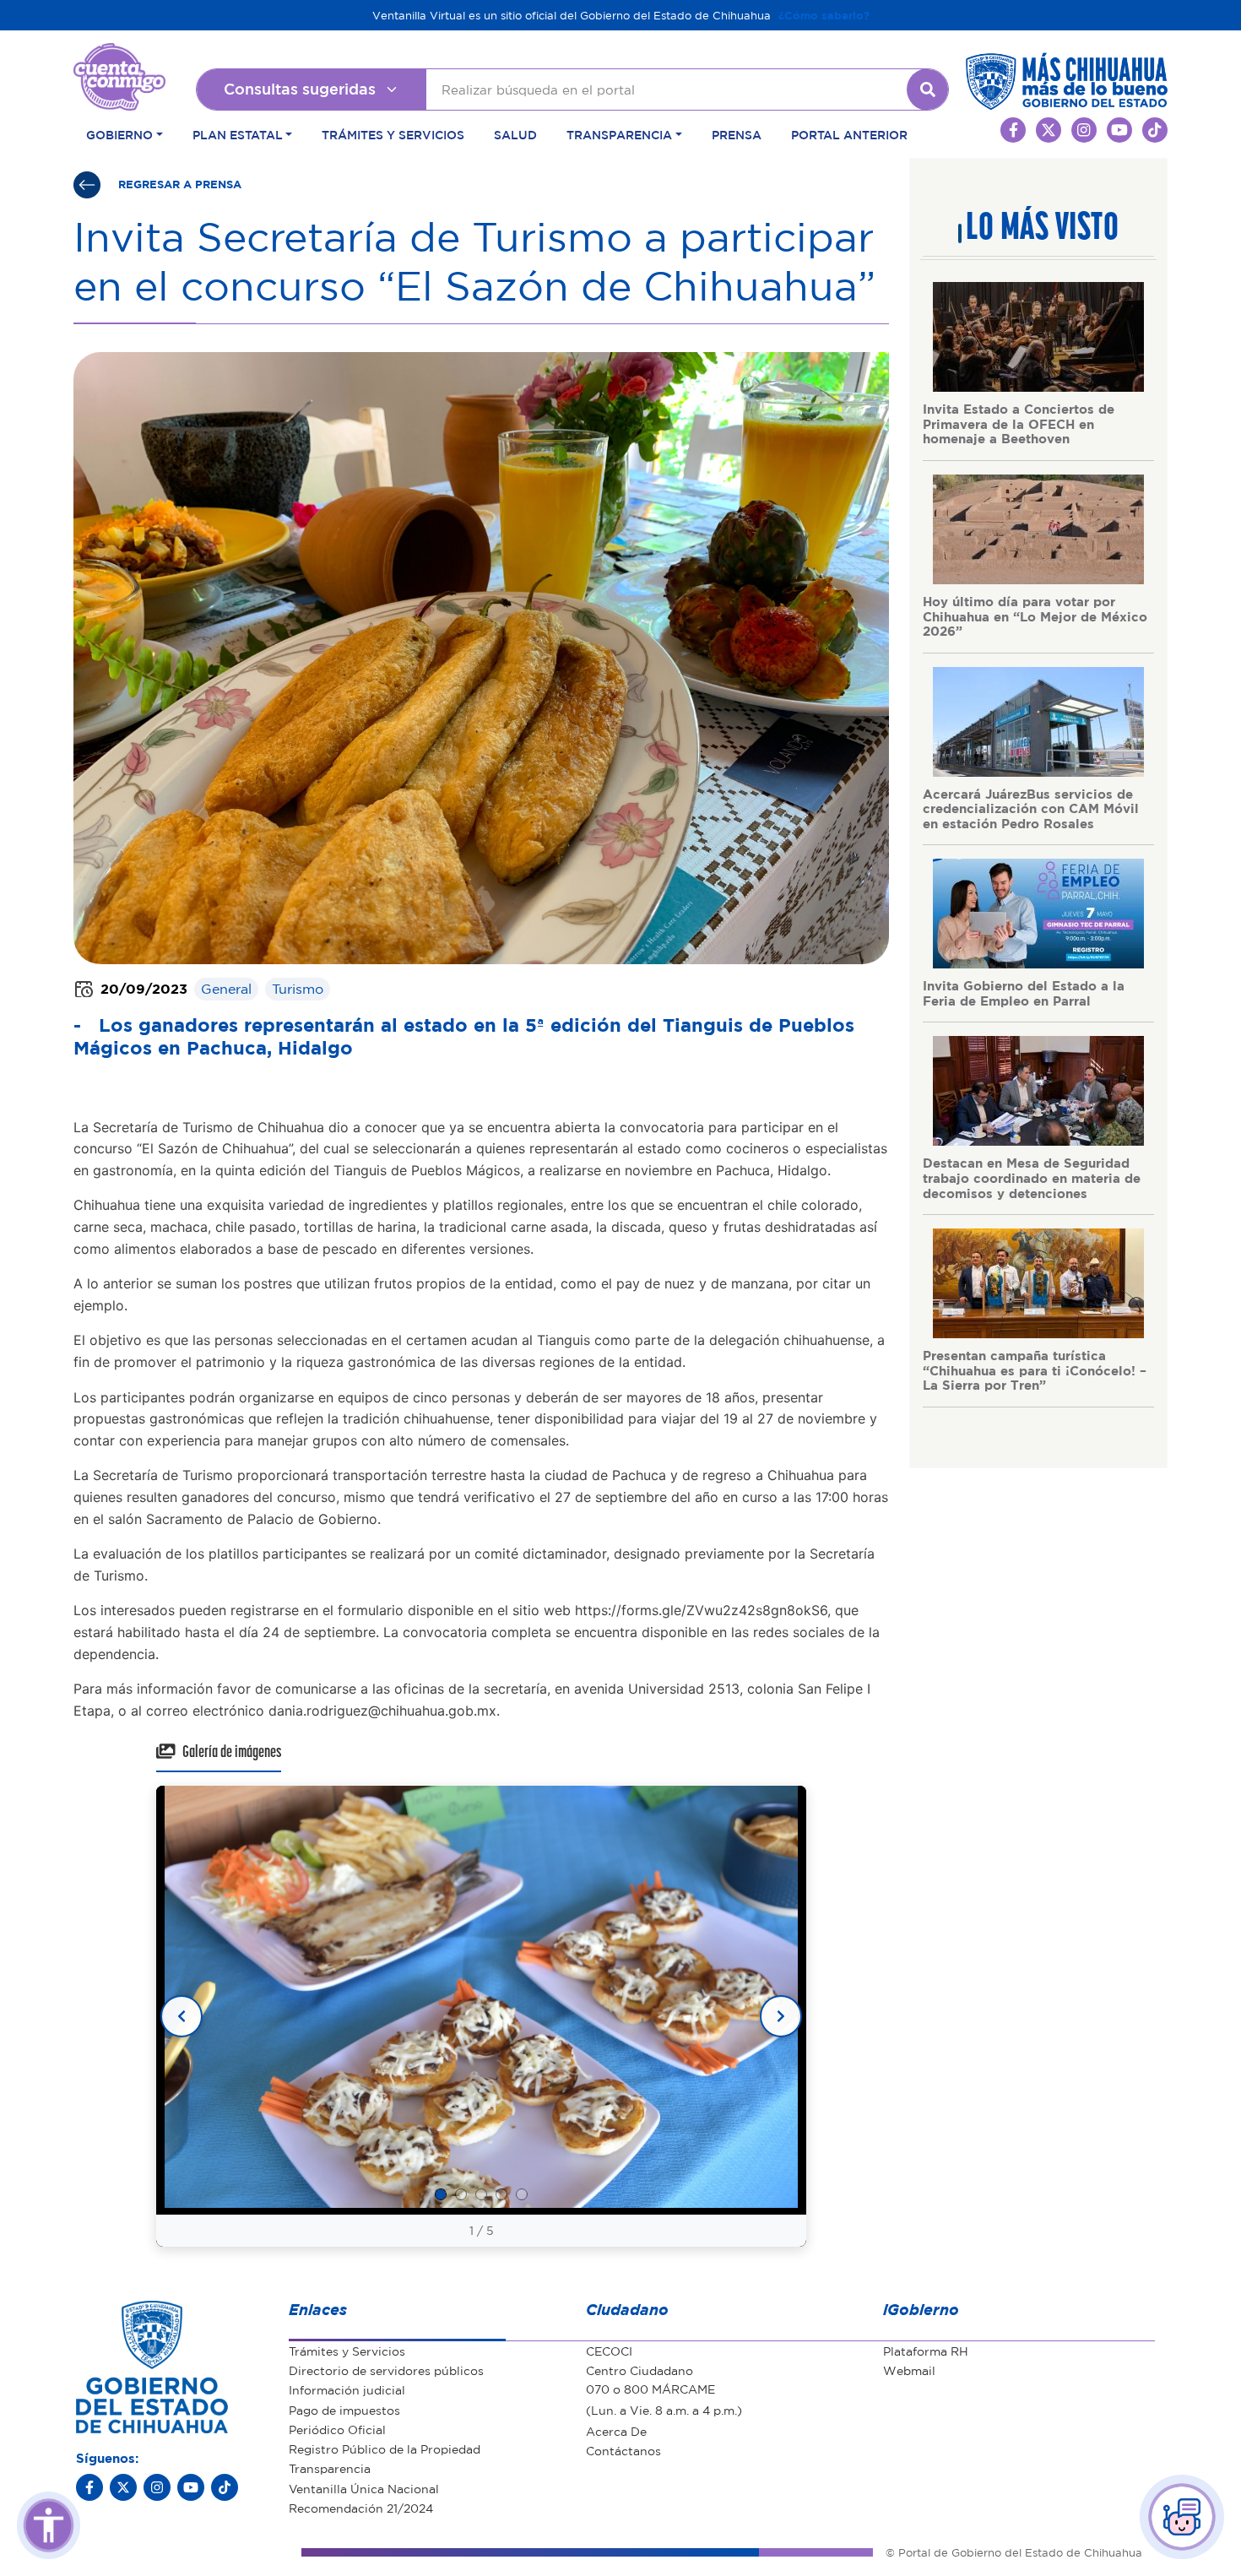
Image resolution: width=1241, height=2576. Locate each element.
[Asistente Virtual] (1182, 2517)
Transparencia (330, 2468)
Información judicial (347, 2389)
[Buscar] (928, 89)
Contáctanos (623, 2450)
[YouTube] (191, 2487)
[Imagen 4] (501, 2194)
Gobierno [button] (119, 134)
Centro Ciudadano (639, 2370)
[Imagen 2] (461, 2194)
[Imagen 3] (481, 2194)
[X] (123, 2487)
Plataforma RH (926, 2351)
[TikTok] (225, 2487)
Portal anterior (849, 134)
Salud (515, 134)
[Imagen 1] (441, 2194)
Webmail (909, 2370)
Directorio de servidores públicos (386, 2370)
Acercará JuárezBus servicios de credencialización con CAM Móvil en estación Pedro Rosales (1031, 808)
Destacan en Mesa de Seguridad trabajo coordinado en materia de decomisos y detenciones (1032, 1177)
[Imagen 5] (522, 2194)
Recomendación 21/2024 (361, 2508)
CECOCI (609, 2351)
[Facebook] (89, 2487)
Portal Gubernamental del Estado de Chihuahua (119, 56)
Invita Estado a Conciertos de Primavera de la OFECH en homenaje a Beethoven (1019, 423)
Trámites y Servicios (393, 134)
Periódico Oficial (337, 2429)
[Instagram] (157, 2487)
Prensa (737, 134)
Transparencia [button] (619, 134)
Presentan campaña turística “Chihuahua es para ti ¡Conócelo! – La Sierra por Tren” (1035, 1370)
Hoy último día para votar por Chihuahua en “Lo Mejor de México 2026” (1035, 616)
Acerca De (616, 2431)
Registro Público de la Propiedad (385, 2449)
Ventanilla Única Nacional (364, 2488)
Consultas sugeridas (300, 89)
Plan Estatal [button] (238, 134)
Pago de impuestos (344, 2410)
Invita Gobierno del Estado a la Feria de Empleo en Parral (1024, 993)
